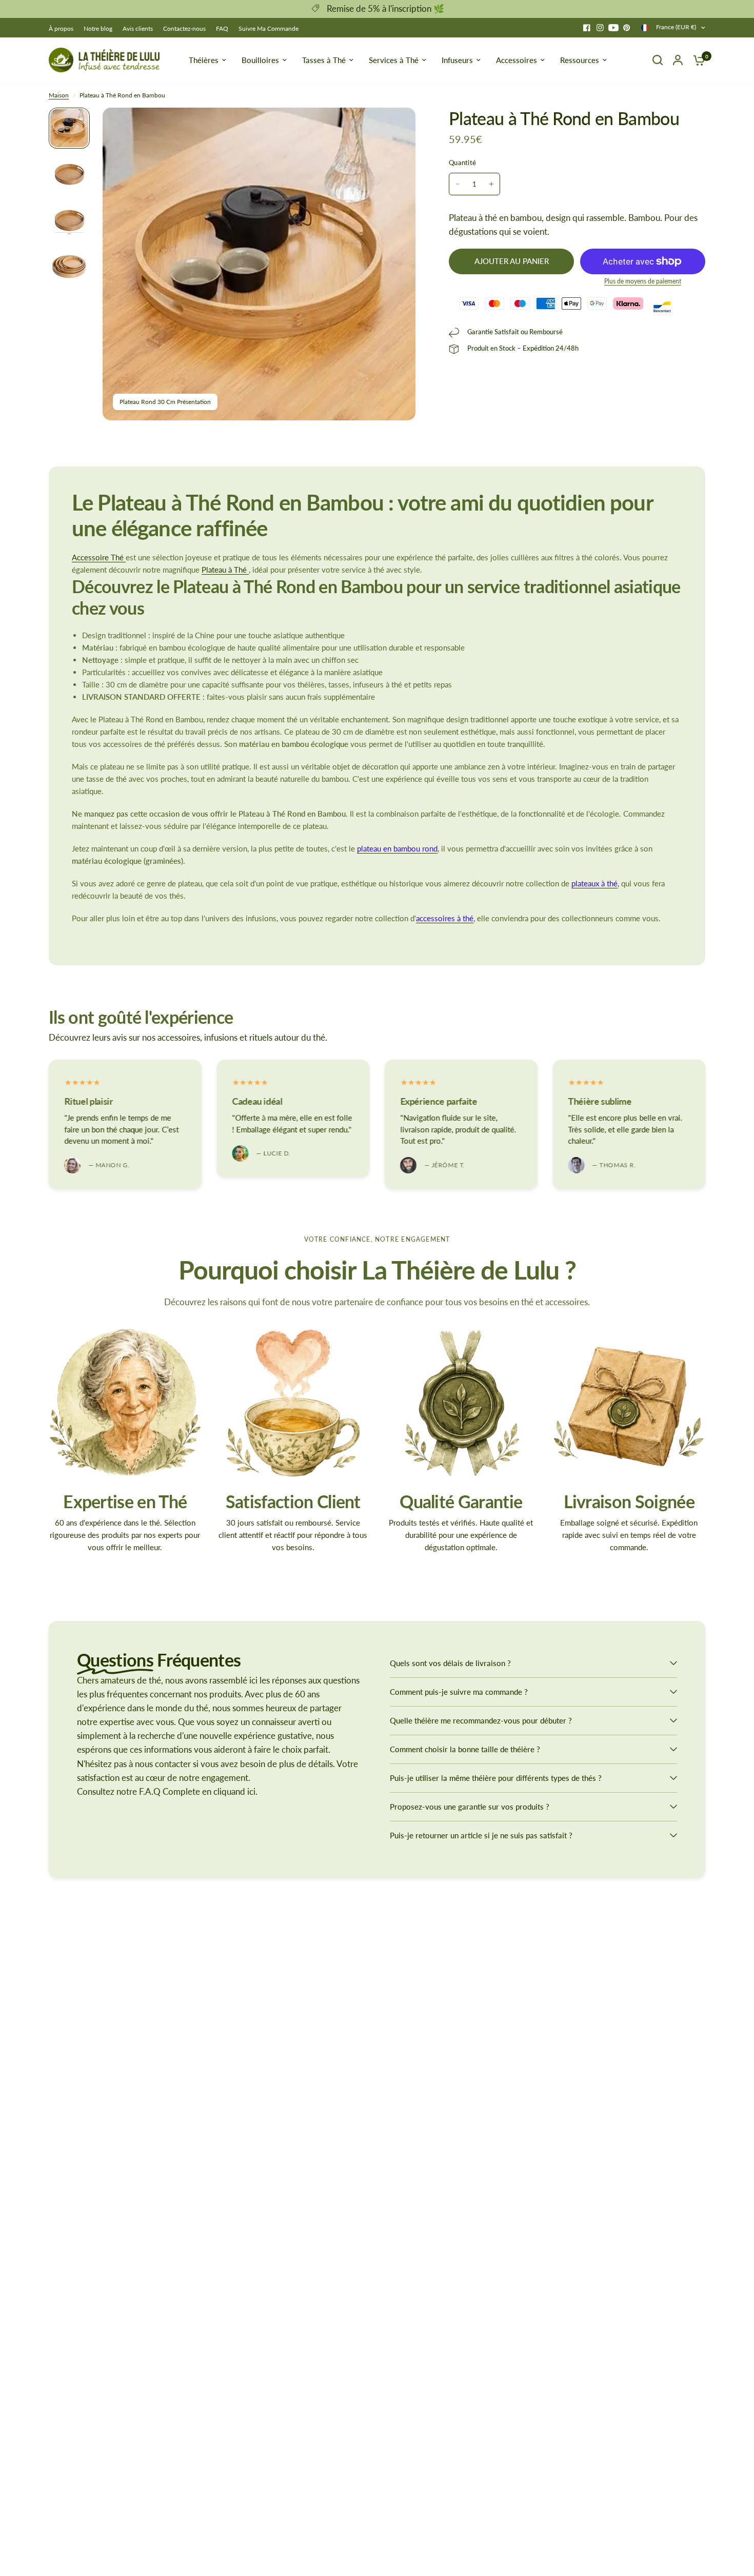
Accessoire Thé (99, 557)
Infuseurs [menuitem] (457, 60)
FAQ (222, 28)
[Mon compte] (678, 60)
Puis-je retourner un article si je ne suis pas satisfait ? (481, 1835)
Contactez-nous (184, 28)
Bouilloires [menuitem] (260, 60)
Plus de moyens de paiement (643, 281)
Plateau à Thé (225, 570)
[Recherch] (658, 60)
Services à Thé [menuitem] (394, 60)
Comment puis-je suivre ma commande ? (459, 1692)
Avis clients (138, 28)
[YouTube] (613, 28)
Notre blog (98, 28)
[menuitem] (64, 28)
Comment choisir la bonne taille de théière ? (465, 1749)
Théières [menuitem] (204, 60)
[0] (697, 60)
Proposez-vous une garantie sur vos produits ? (470, 1807)
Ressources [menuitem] (580, 60)
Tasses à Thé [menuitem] (324, 60)
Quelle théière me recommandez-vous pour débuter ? (481, 1720)
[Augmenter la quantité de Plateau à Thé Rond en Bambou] (491, 184)
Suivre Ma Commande (269, 28)
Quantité (462, 163)
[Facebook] (587, 28)
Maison (59, 95)
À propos (61, 28)
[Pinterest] (627, 28)
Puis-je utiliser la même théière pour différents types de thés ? (496, 1778)
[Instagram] (600, 28)
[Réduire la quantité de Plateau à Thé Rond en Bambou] (458, 184)
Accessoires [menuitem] (517, 60)
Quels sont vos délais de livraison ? (450, 1663)
